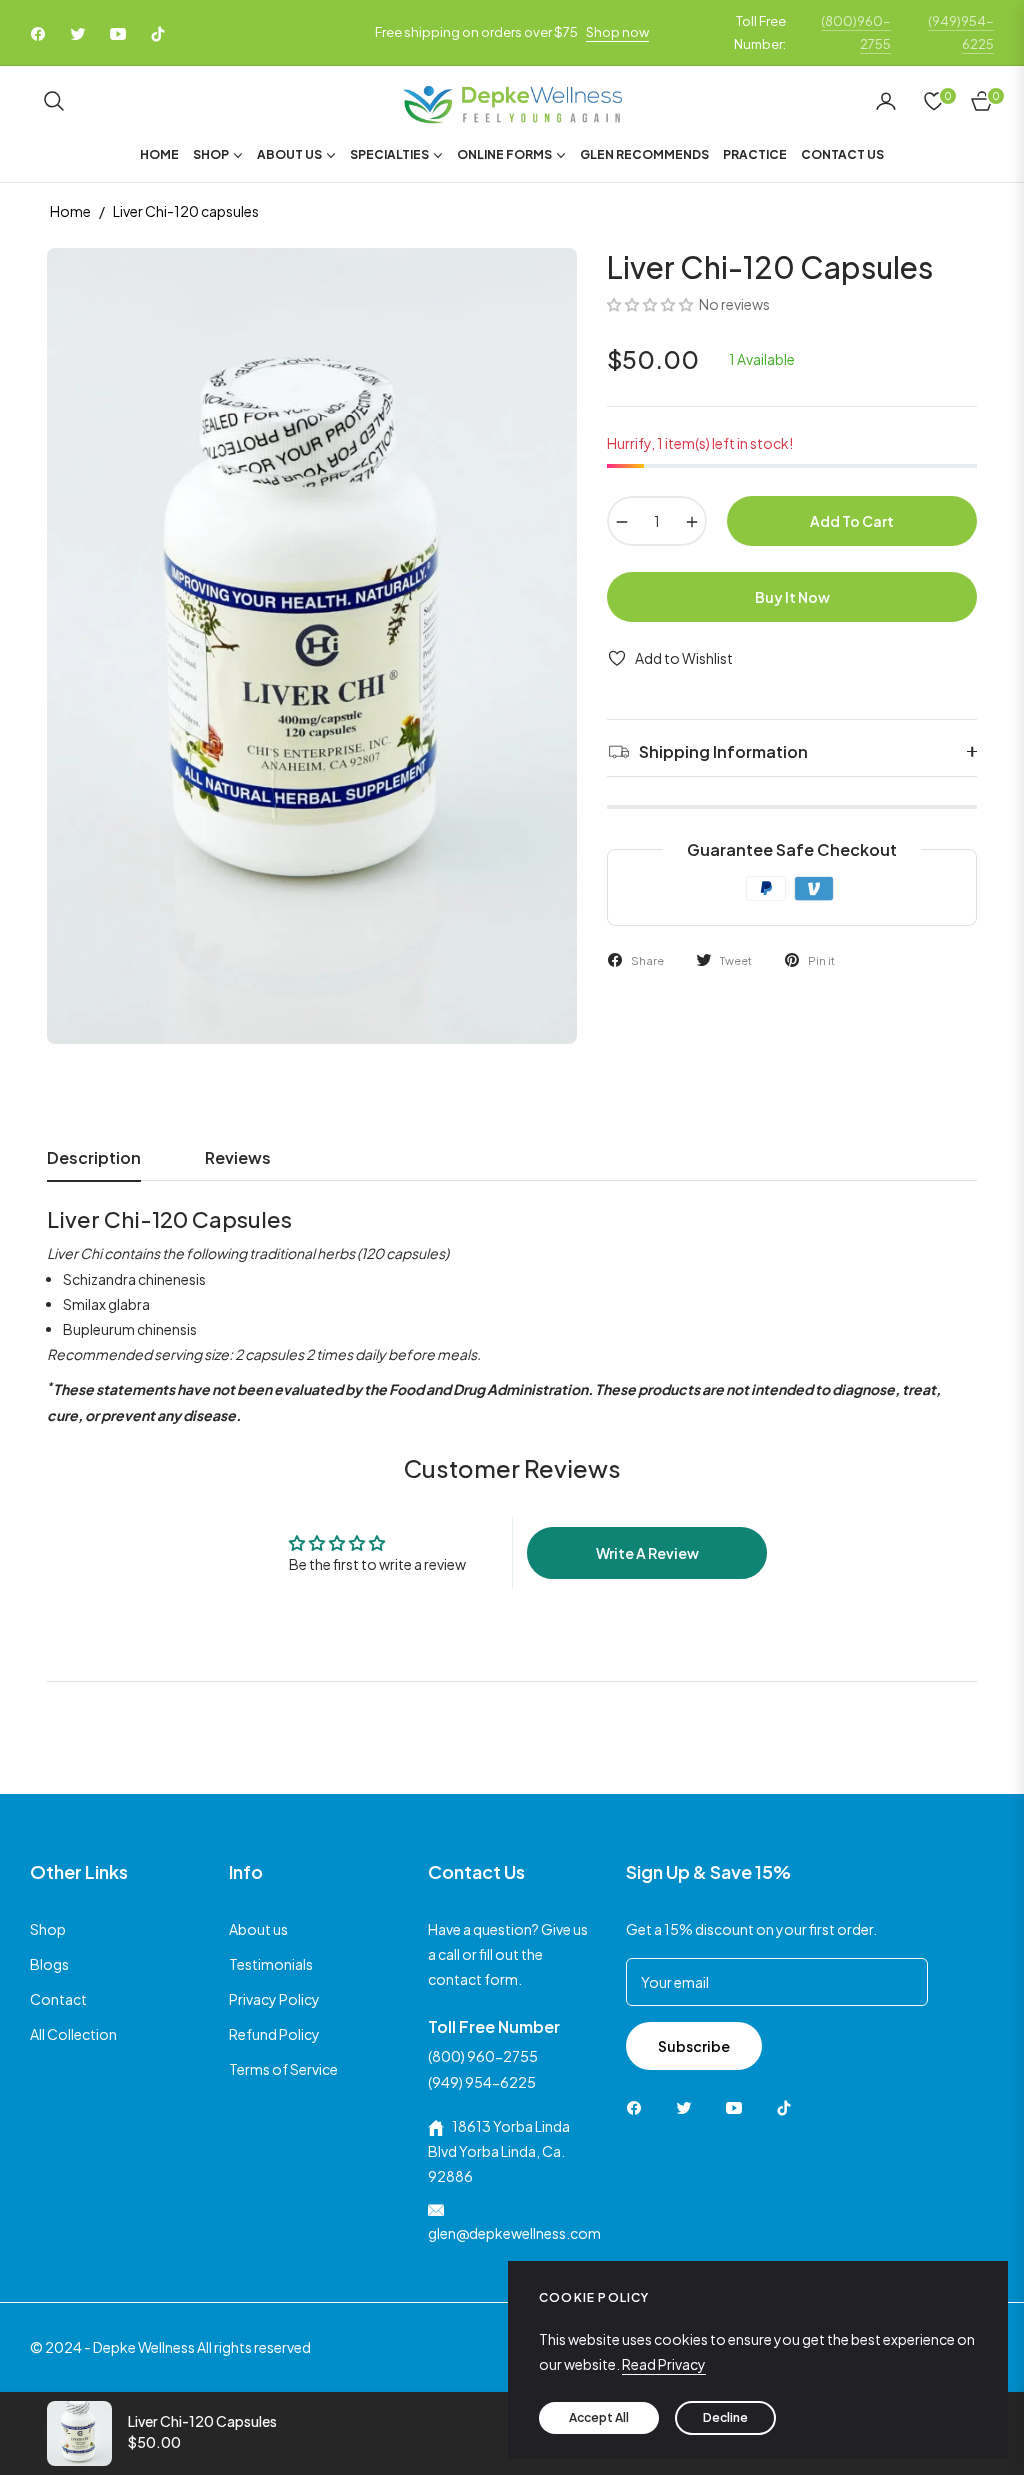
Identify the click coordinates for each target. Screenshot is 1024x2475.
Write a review (647, 1553)
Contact (58, 1999)
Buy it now (792, 597)
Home (70, 211)
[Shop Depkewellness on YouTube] (739, 2106)
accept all (599, 2417)
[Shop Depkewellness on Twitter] (689, 2106)
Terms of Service (283, 2069)
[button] (54, 101)
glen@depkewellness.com (514, 2233)
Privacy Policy (274, 1999)
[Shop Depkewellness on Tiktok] (789, 2106)
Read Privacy (664, 2364)
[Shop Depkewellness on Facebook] (639, 2106)
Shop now (617, 32)
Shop (48, 1929)
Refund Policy (274, 2034)
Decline (725, 2417)
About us (258, 1929)
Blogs (49, 1964)
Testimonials (271, 1964)
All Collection (73, 2034)
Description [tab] (94, 1158)
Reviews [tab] (238, 1158)
